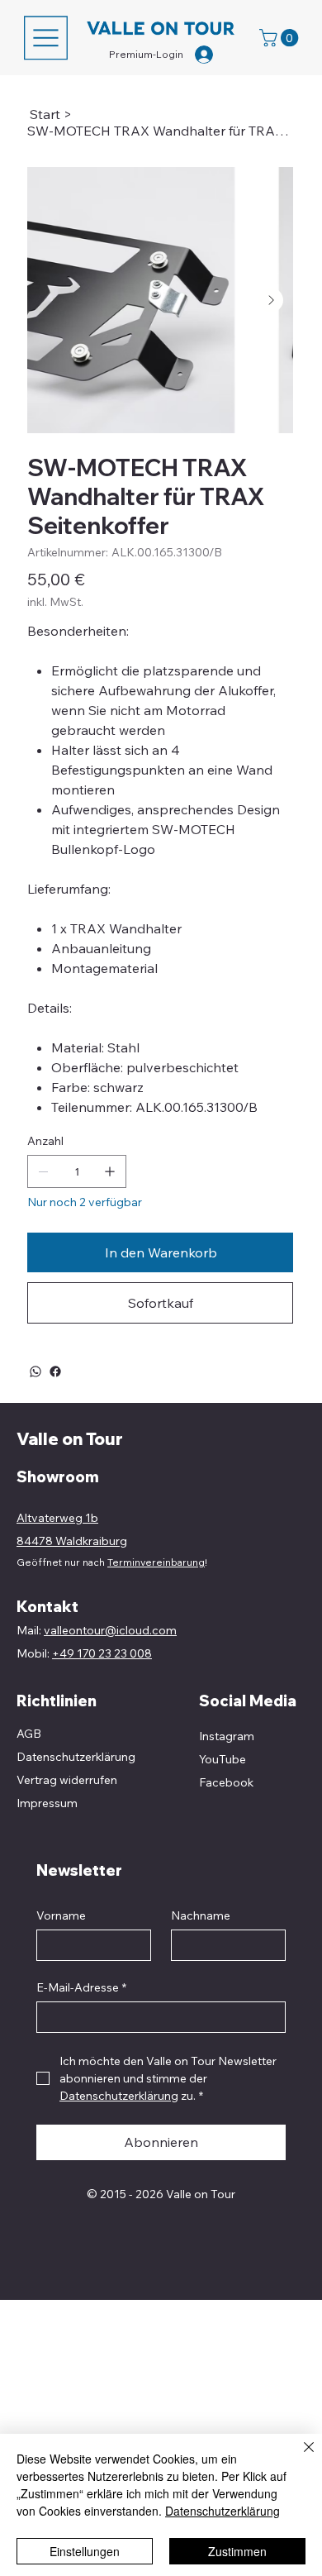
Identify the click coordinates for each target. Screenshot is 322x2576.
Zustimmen (237, 2551)
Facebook (226, 1782)
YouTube (223, 1759)
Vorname (61, 1916)
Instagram (227, 1736)
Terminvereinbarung (156, 1562)
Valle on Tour (70, 1439)
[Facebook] (55, 1371)
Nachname (201, 1916)
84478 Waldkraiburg (72, 1541)
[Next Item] (271, 300)
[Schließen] (299, 2457)
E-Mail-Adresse (81, 1988)
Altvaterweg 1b (57, 1518)
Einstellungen (85, 2551)
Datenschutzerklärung (223, 2511)
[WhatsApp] (36, 1371)
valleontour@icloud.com (110, 1630)
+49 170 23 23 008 (102, 1653)
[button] (281, 38)
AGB (29, 1734)
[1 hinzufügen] (110, 1171)
